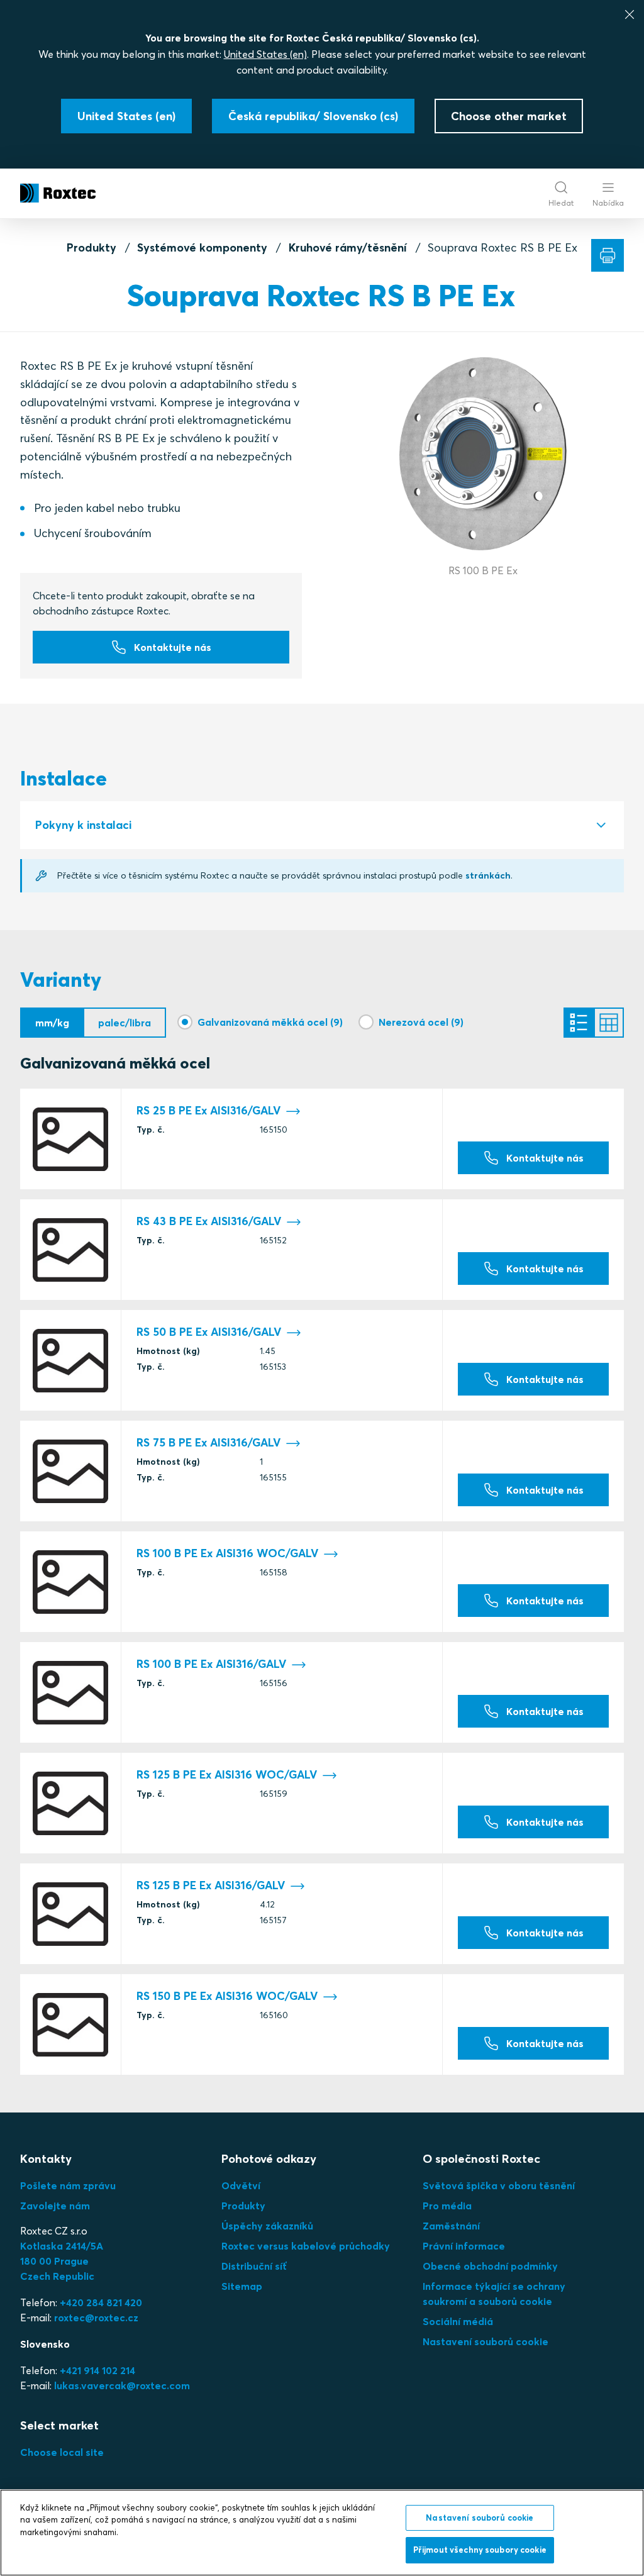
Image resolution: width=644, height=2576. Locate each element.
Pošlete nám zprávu (68, 2185)
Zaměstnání (451, 2226)
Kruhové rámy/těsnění (348, 247)
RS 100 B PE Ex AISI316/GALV (211, 1664)
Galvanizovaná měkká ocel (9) (270, 1022)
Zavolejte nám (55, 2206)
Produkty (92, 247)
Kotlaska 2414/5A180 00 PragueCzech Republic (62, 2261)
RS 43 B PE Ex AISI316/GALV (209, 1221)
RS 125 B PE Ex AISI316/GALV (211, 1885)
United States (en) (265, 54)
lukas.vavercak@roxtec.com (122, 2385)
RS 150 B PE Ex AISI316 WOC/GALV (227, 1996)
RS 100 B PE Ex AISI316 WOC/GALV (227, 1553)
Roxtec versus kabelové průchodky (306, 2246)
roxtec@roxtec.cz (96, 2318)
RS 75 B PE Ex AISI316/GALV (208, 1443)
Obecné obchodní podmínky (490, 2266)
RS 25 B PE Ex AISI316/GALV (208, 1111)
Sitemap (242, 2286)
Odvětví (241, 2185)
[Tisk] (608, 255)
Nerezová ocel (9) (421, 1022)
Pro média (447, 2206)
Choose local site (62, 2452)
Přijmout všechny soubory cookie (480, 2550)
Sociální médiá (458, 2321)
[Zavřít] (630, 14)
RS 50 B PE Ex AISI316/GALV (209, 1332)
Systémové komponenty (202, 247)
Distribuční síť (254, 2266)
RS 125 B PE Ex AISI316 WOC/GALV (227, 1775)
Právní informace (464, 2246)
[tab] (322, 825)
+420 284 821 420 (101, 2302)
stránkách (488, 875)
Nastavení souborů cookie (486, 2341)
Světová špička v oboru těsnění (499, 2185)
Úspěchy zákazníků (267, 2226)
